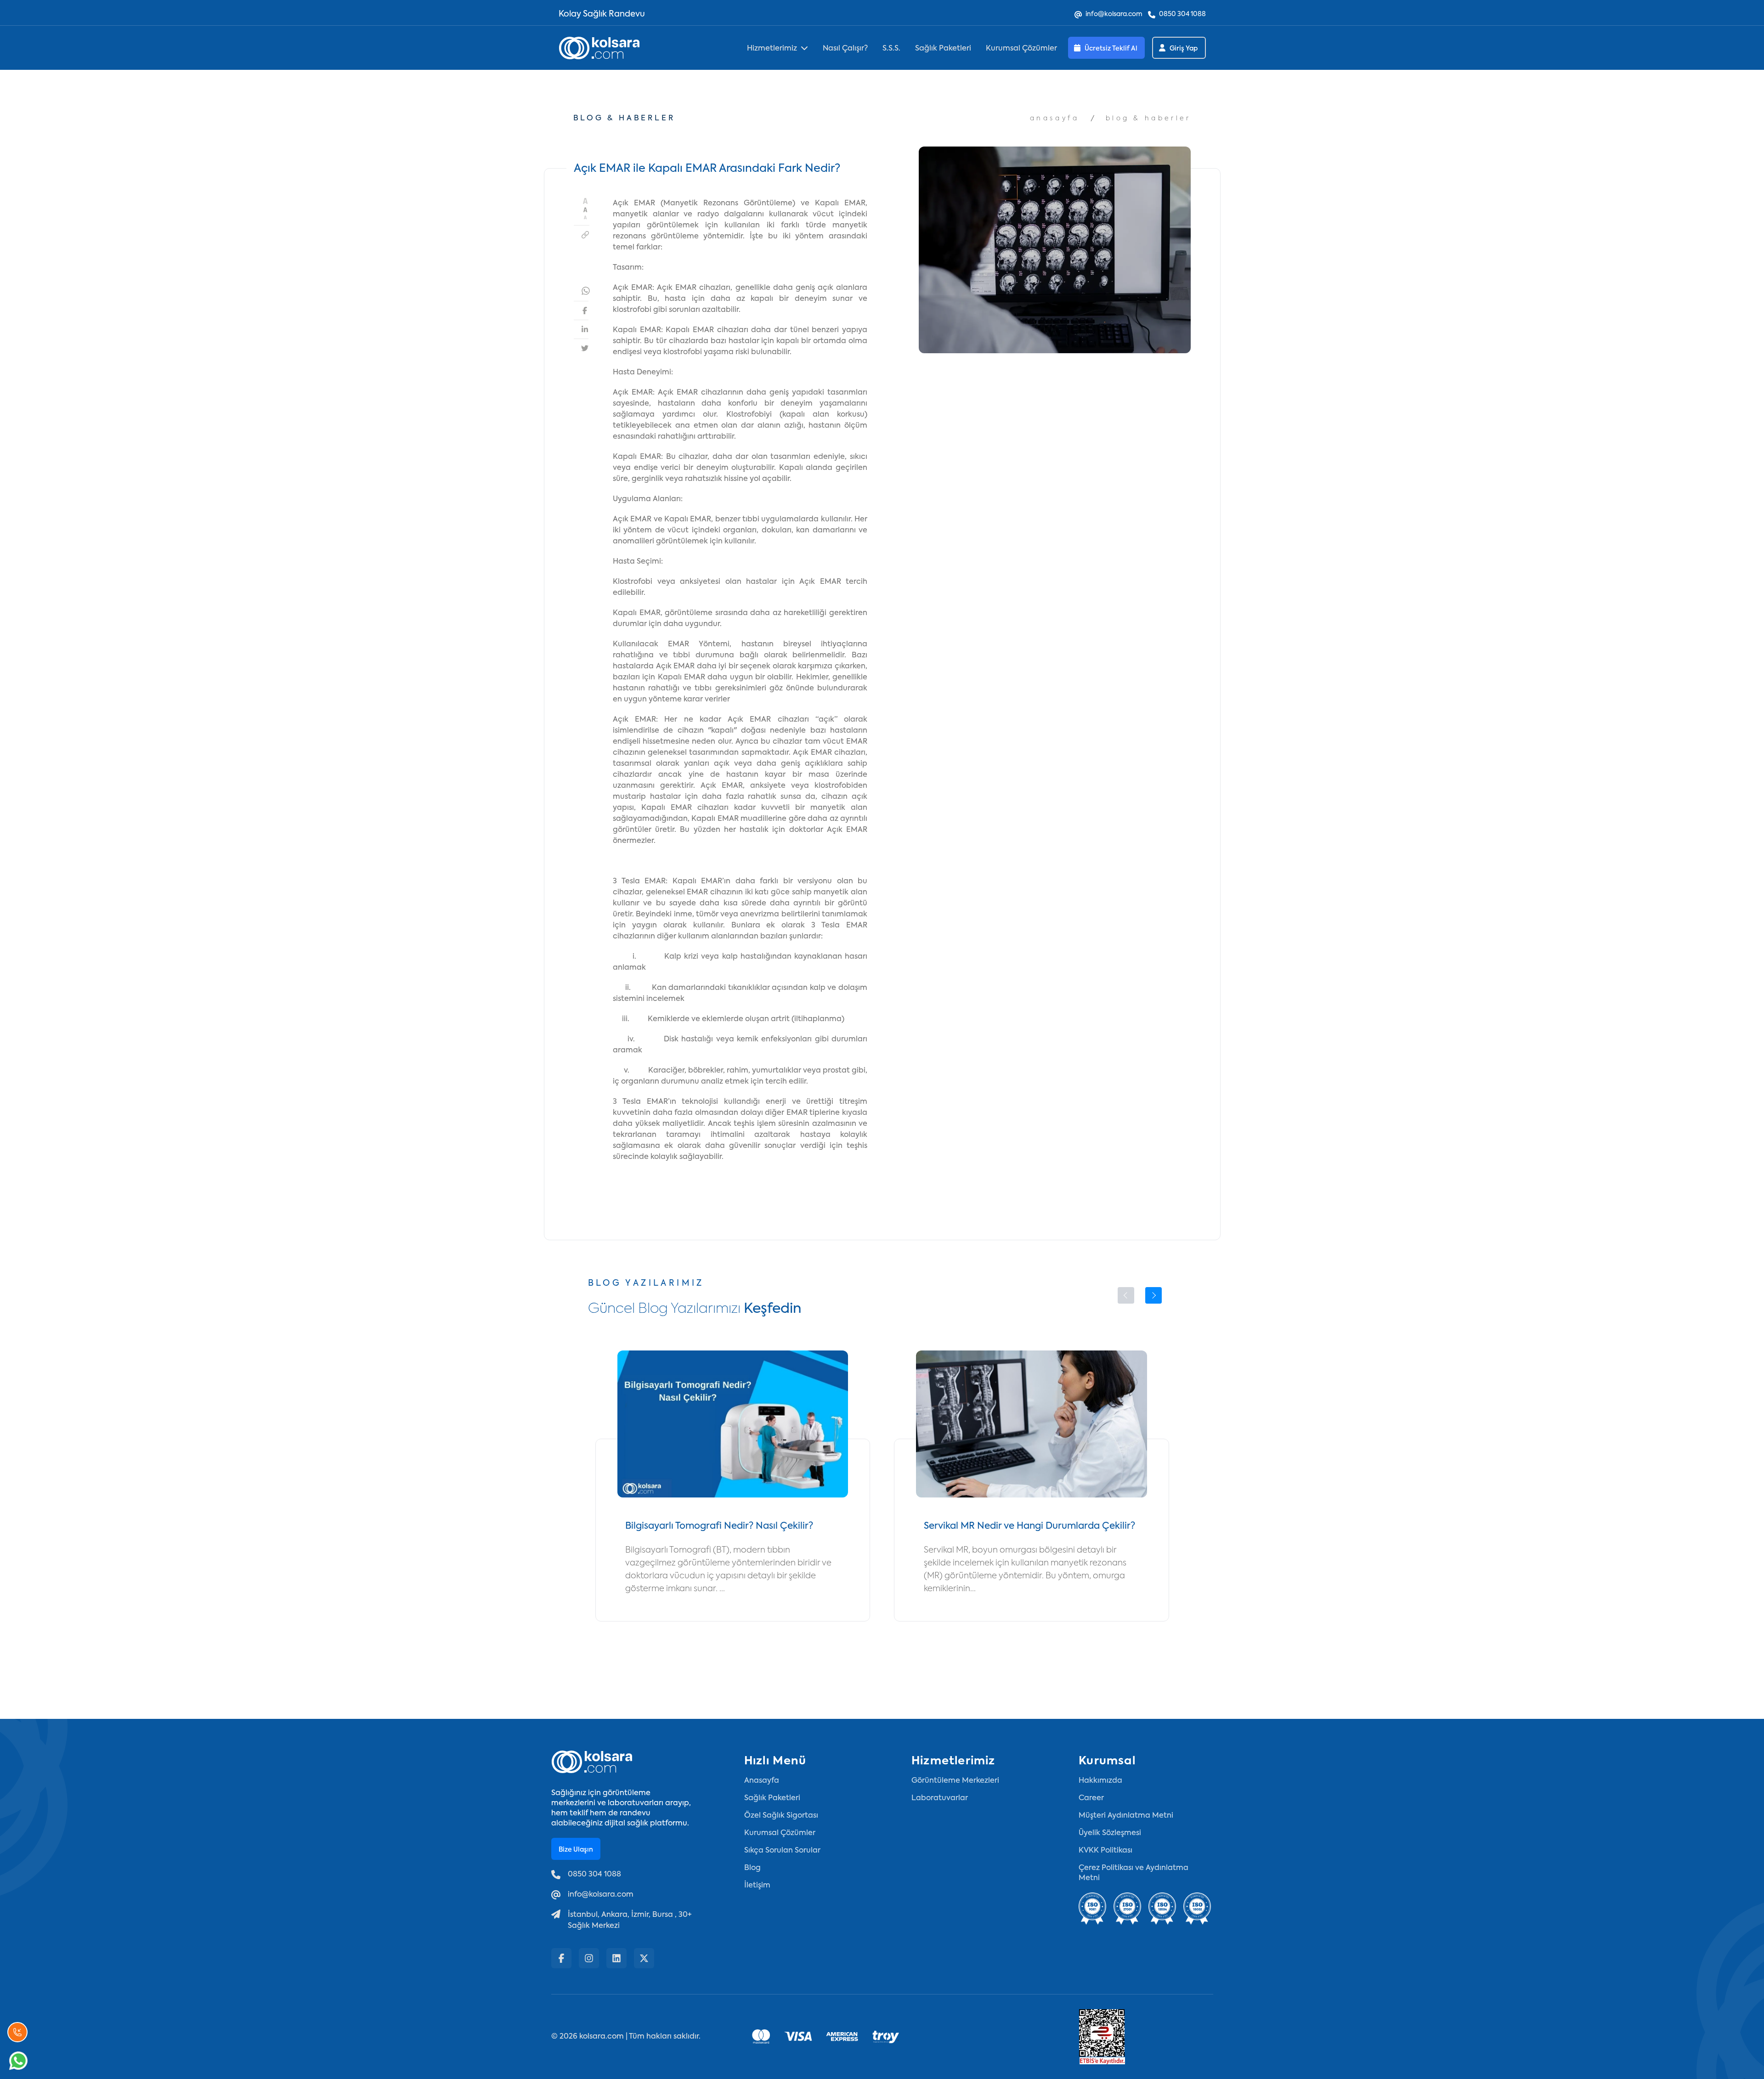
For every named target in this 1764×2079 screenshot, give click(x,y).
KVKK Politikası (1105, 1851)
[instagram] (589, 1958)
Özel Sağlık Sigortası (781, 1816)
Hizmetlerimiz (772, 49)
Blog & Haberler (1148, 119)
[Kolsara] (599, 48)
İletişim (757, 1886)
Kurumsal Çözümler (1021, 49)
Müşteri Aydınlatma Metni (1126, 1816)
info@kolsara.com (1114, 14)
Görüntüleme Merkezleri (955, 1781)
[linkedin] (616, 1958)
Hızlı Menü (775, 1761)
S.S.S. (891, 49)
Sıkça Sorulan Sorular (782, 1851)
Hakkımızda (1100, 1781)
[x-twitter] (644, 1958)
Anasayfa (1055, 119)
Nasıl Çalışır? (845, 49)
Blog (752, 1868)
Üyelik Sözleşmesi (1110, 1833)
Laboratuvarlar (940, 1798)
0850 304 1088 (1182, 14)
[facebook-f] (561, 1958)
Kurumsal (1107, 1761)
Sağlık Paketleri (943, 49)
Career (1091, 1798)
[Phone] (17, 2032)
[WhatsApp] (18, 2061)
